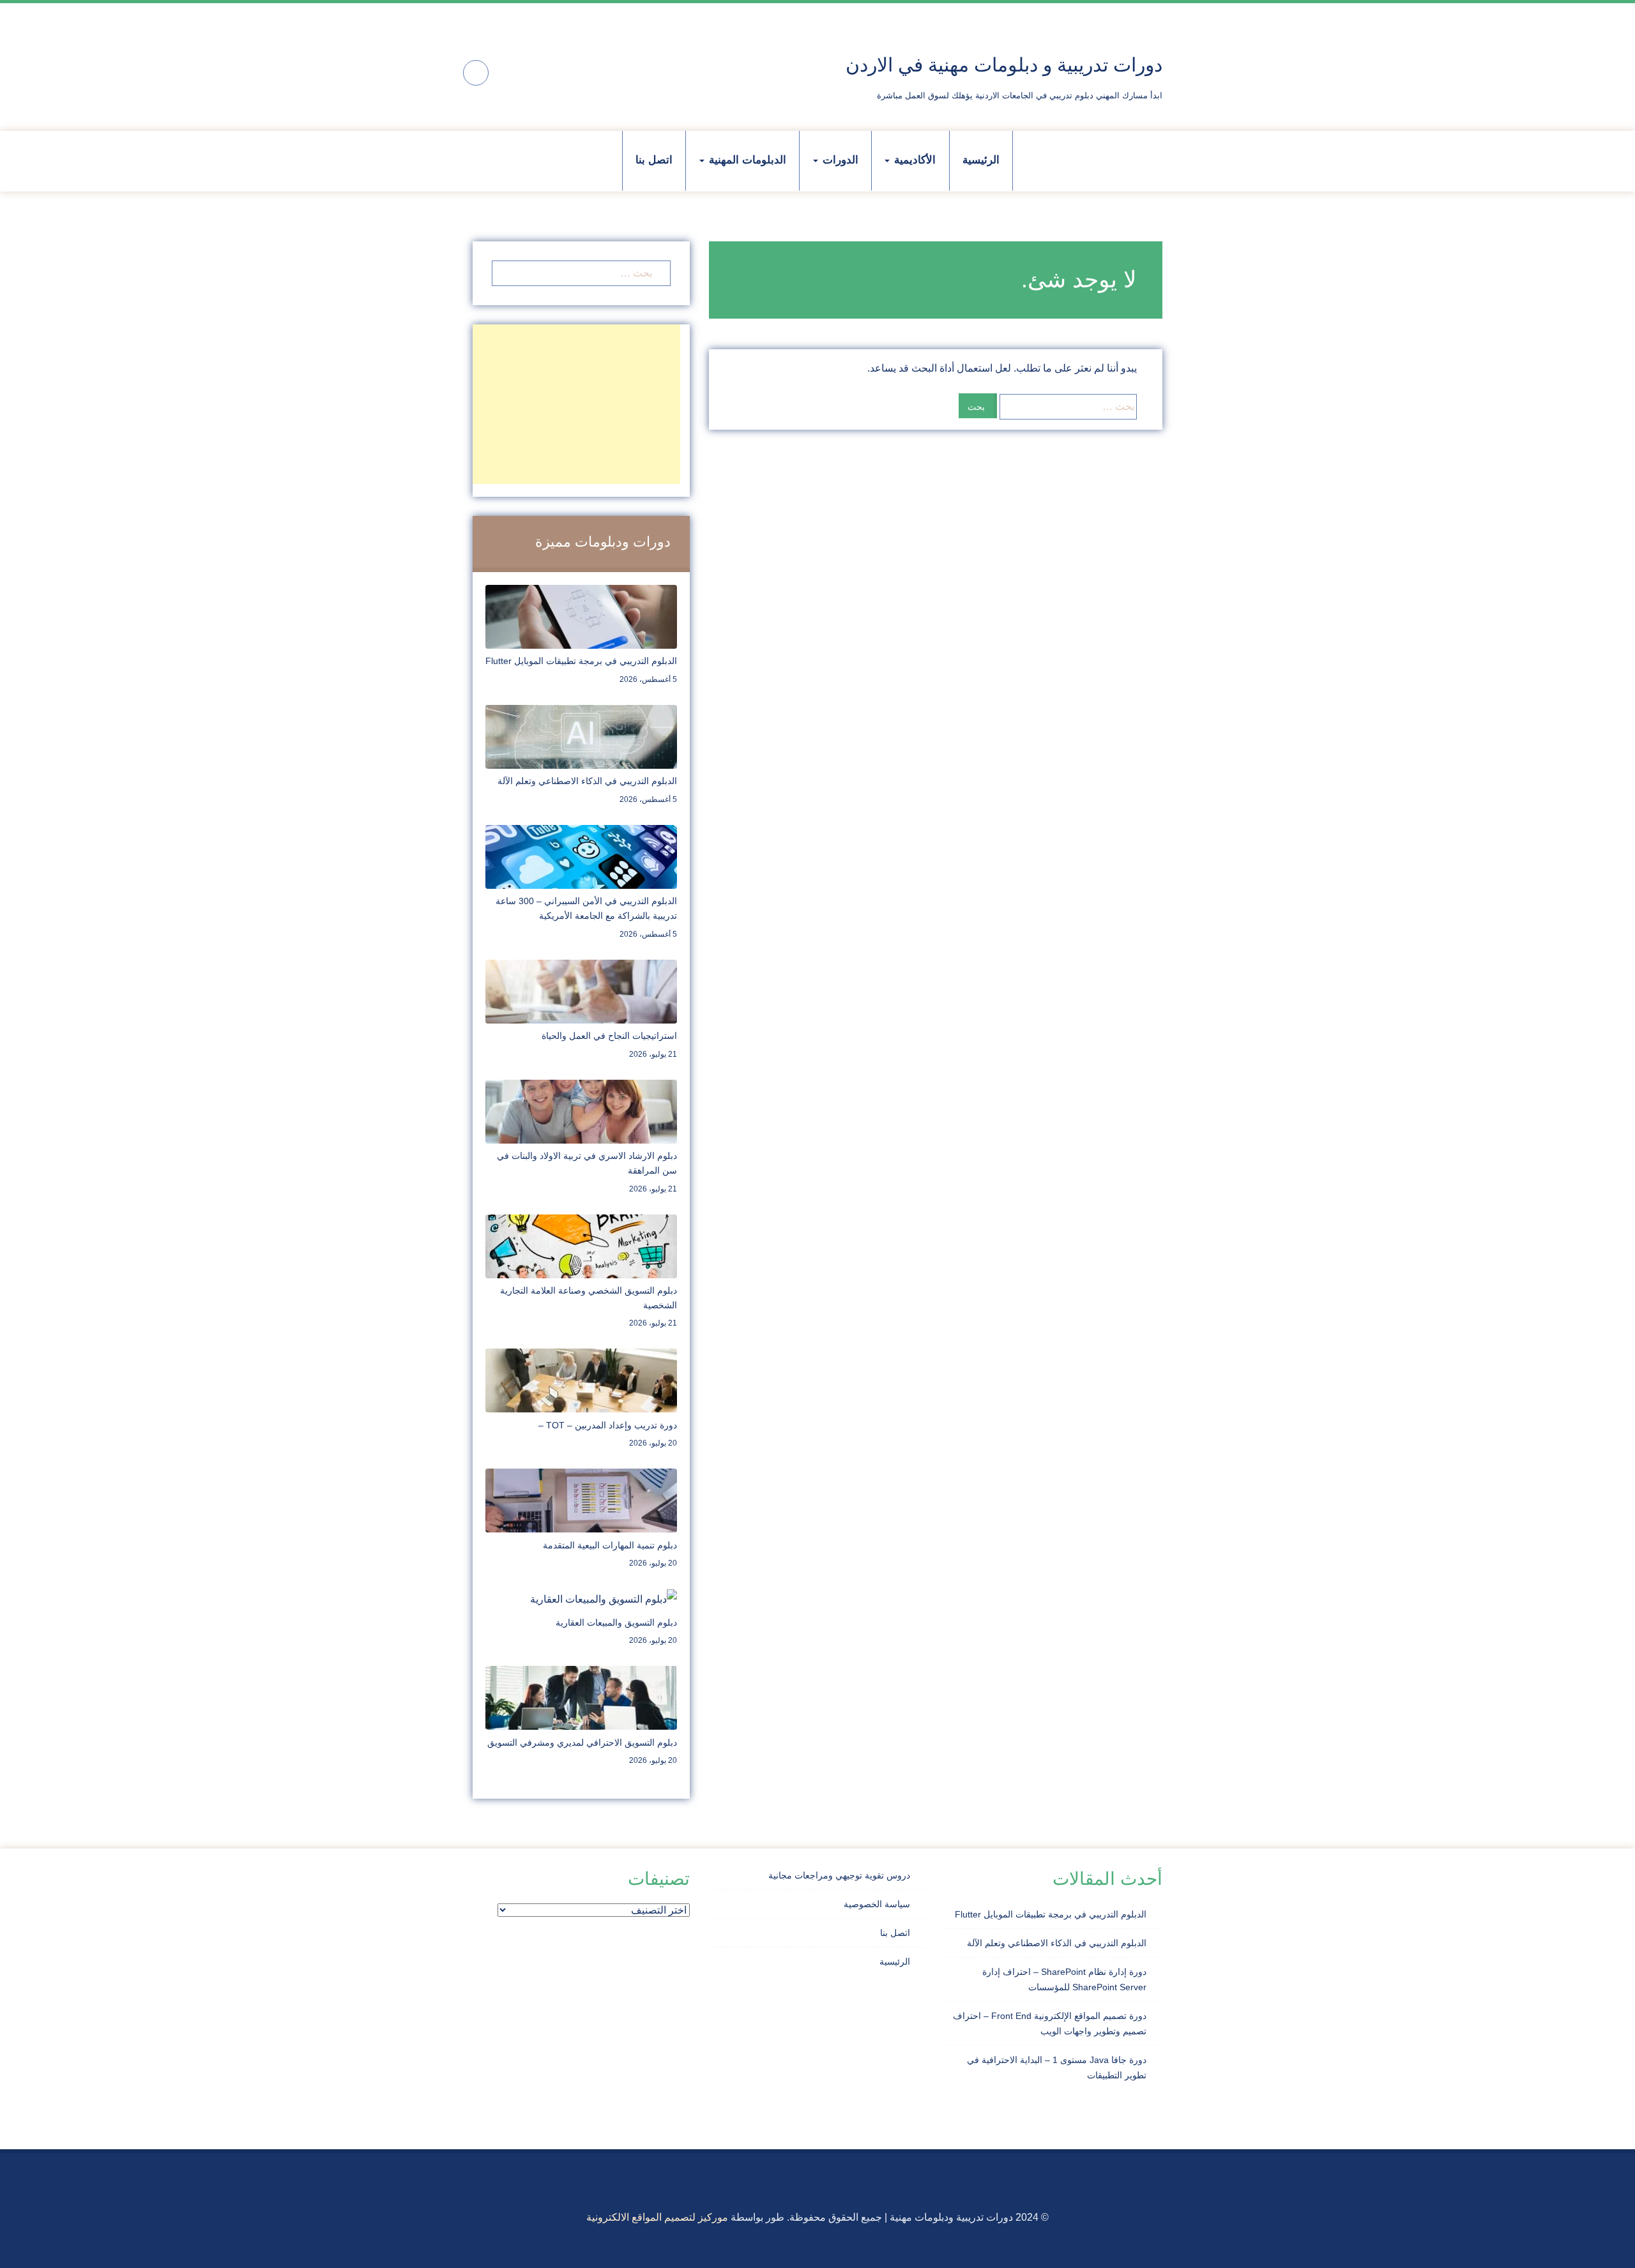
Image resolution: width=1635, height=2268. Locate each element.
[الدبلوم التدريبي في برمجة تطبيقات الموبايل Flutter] (581, 616)
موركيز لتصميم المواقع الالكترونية (657, 2217)
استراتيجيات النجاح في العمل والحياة (609, 1036)
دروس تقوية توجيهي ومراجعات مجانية (839, 1875)
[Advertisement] (576, 404)
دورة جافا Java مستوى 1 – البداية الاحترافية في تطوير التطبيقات (1057, 2068)
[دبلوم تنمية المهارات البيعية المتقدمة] (581, 1500)
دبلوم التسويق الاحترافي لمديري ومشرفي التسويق (582, 1743)
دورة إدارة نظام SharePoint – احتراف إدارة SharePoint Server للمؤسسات (1064, 1979)
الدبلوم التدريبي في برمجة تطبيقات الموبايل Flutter (581, 661)
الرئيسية (981, 160)
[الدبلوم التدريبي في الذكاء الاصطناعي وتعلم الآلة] (581, 736)
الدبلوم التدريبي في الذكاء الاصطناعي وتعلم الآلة (587, 781)
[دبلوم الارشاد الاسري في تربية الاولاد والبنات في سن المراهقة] (581, 1111)
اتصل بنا (654, 160)
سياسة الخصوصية (877, 1904)
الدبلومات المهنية (746, 160)
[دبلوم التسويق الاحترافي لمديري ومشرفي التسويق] (581, 1697)
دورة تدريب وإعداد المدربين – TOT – (608, 1425)
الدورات (839, 160)
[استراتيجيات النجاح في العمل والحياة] (581, 991)
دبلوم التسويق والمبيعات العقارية (616, 1622)
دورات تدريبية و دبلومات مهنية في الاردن (1004, 65)
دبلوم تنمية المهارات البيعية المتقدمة (610, 1545)
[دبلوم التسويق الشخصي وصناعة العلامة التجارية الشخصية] (581, 1245)
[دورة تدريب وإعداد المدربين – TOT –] (581, 1380)
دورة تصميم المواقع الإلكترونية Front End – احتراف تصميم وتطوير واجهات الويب (1050, 2023)
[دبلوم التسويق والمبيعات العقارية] (604, 1599)
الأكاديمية (913, 160)
